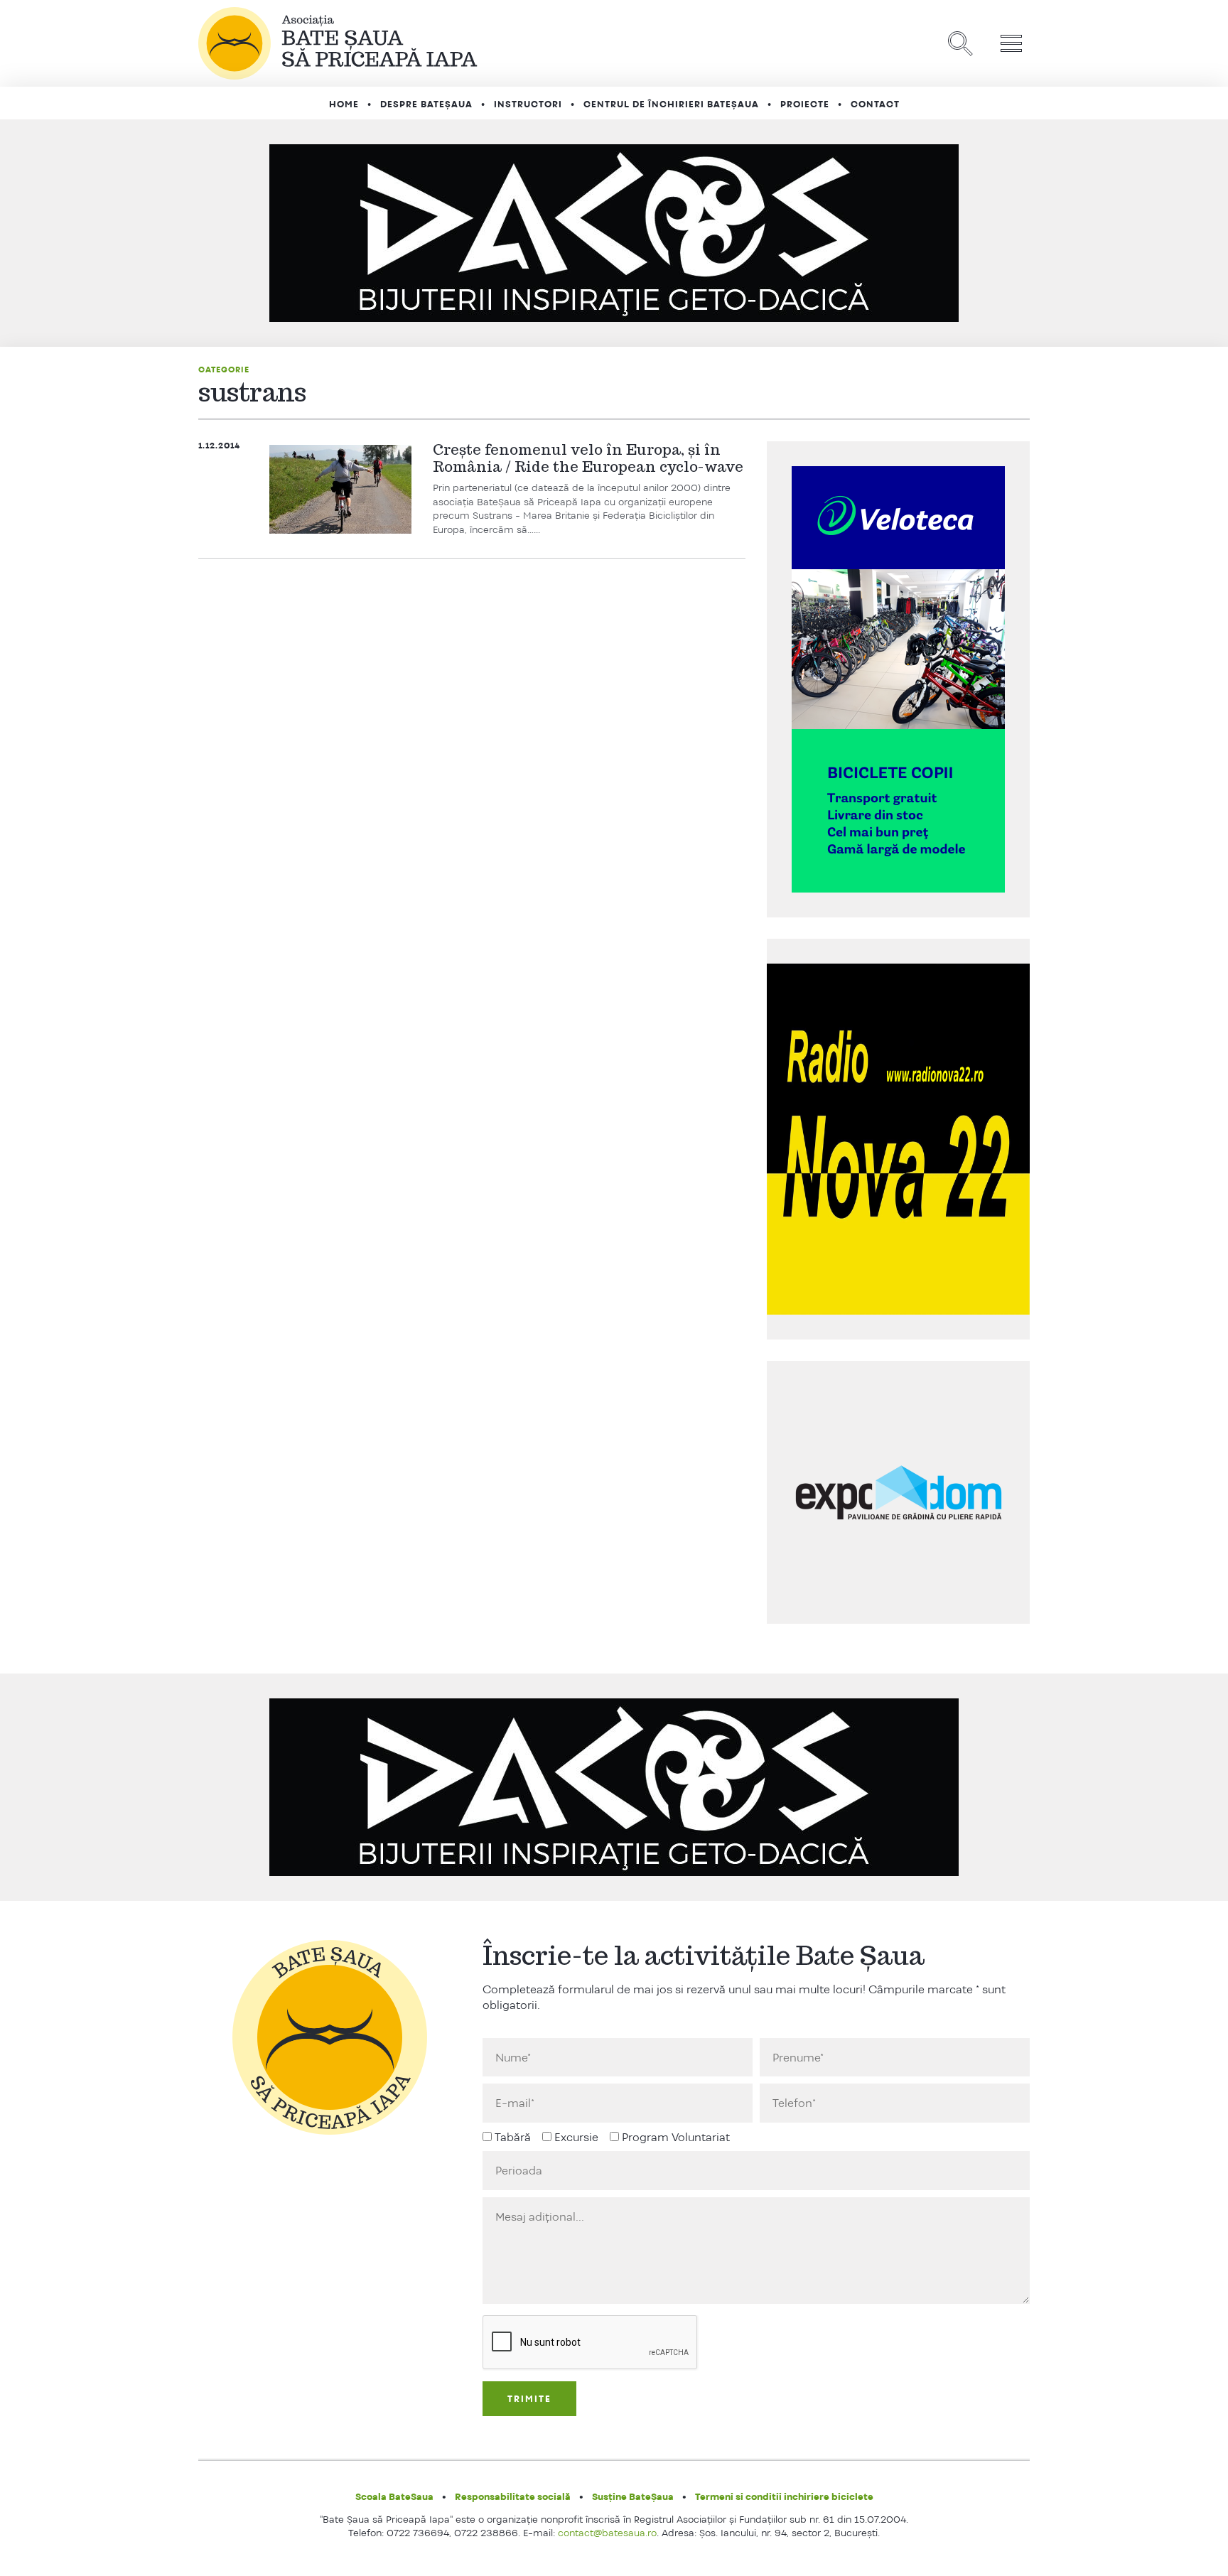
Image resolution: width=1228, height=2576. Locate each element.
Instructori (528, 104)
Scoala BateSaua (394, 2496)
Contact (875, 104)
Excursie (576, 2137)
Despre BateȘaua (426, 104)
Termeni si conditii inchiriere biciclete (784, 2496)
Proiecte (805, 104)
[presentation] (591, 2343)
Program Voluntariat (676, 2137)
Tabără (513, 2137)
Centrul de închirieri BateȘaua (671, 104)
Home (344, 104)
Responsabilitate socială (513, 2496)
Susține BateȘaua (633, 2496)
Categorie (224, 370)
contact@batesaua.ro (607, 2533)
